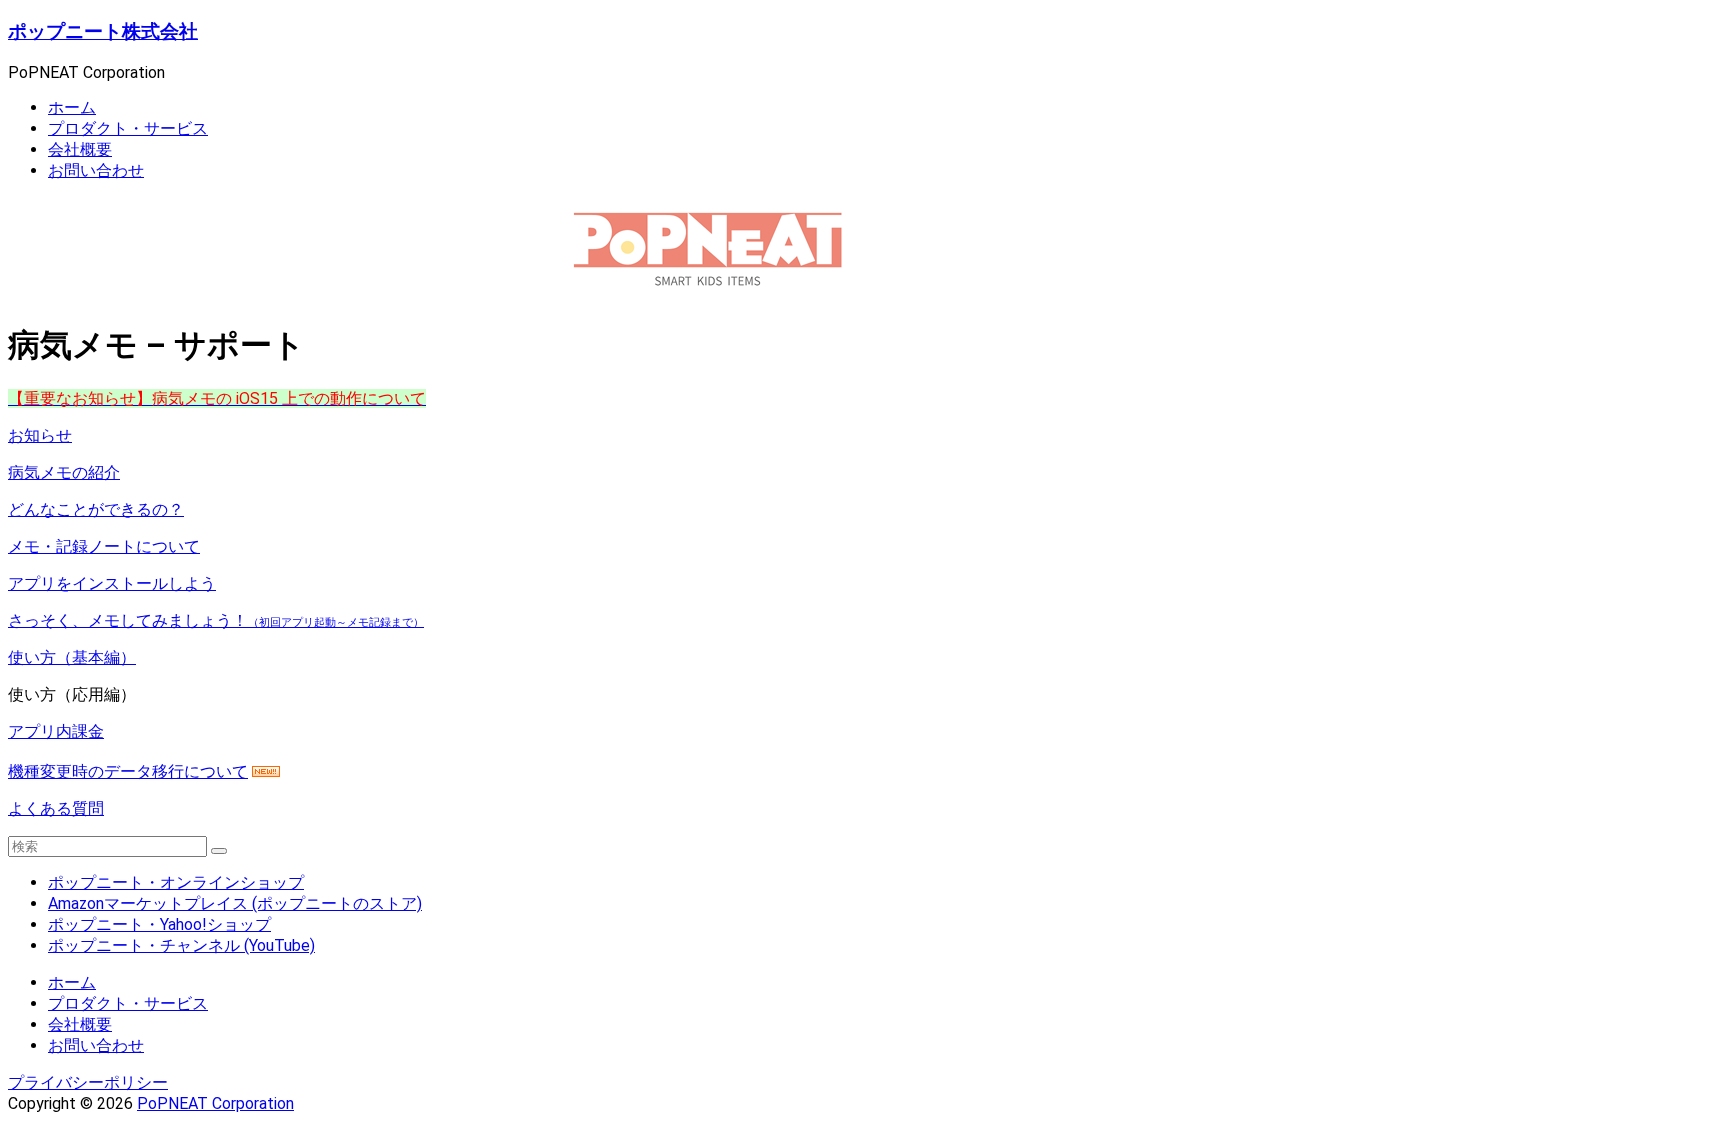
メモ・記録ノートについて (104, 546)
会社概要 (80, 149)
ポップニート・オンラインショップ (176, 882)
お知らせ (40, 435)
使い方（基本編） (72, 657)
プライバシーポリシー (88, 1082)
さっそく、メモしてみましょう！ (216, 620)
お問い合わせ (96, 170)
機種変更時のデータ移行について (128, 771)
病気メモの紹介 (64, 472)
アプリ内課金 (56, 731)
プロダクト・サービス (128, 128)
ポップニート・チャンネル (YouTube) (181, 945)
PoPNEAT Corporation (215, 1103)
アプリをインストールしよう (112, 583)
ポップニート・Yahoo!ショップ (159, 924)
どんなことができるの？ (96, 509)
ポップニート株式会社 (103, 32)
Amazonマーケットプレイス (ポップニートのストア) (235, 903)
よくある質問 (56, 808)
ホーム (72, 107)
